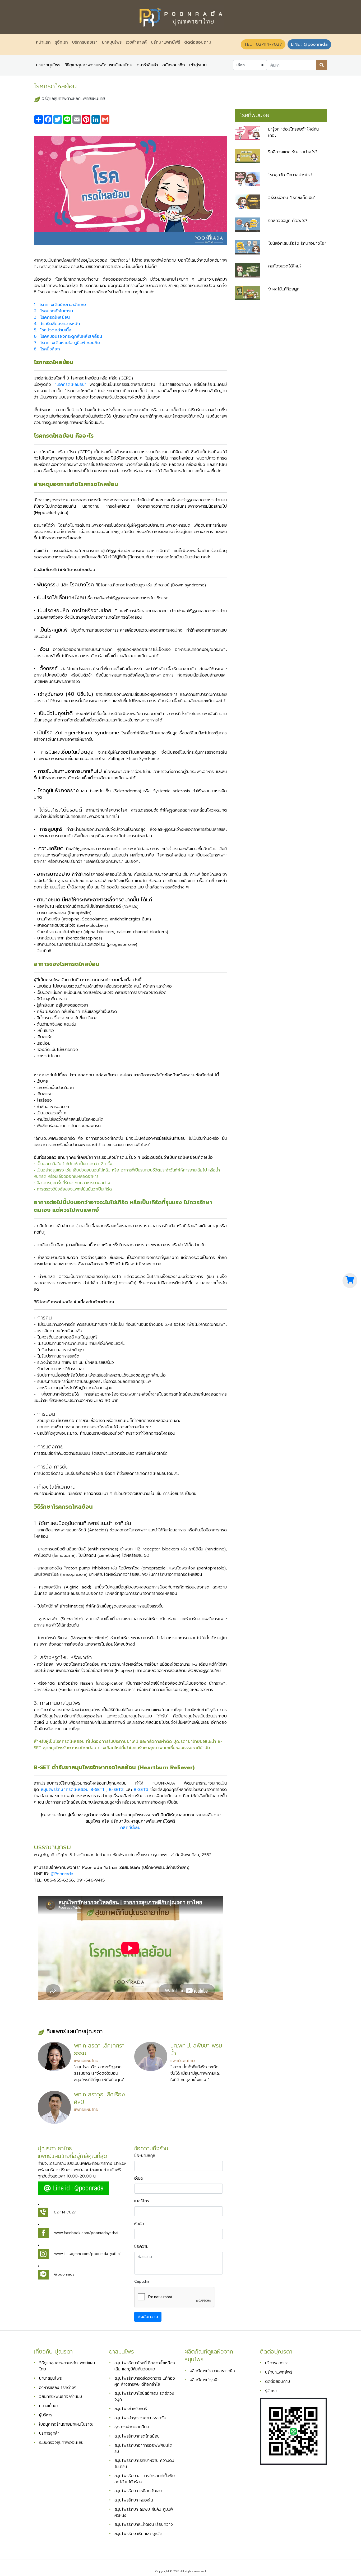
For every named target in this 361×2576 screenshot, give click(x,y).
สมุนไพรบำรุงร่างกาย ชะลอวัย (140, 2418)
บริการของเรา (85, 42)
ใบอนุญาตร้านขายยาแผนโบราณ (66, 2424)
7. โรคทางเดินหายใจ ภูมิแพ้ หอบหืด (68, 343)
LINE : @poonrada (309, 44)
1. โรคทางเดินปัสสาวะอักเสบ (60, 305)
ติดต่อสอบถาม (198, 42)
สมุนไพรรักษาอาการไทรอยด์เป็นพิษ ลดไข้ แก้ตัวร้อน (145, 2479)
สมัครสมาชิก (174, 65)
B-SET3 (141, 1790)
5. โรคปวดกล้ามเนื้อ (53, 330)
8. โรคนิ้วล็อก (47, 349)
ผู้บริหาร (46, 2415)
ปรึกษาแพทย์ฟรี (165, 42)
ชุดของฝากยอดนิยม (132, 2427)
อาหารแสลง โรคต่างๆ (58, 2387)
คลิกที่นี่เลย (130, 1828)
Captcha (142, 2281)
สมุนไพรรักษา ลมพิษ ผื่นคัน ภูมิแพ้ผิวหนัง (144, 2512)
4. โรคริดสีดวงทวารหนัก (57, 324)
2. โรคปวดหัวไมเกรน (53, 311)
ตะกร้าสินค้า (147, 65)
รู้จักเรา (61, 42)
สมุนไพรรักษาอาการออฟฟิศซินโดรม (143, 2448)
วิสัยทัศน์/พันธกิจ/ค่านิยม (61, 2396)
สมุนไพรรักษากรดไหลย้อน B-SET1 (72, 1790)
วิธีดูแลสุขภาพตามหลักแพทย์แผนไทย (98, 65)
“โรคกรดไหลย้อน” (70, 384)
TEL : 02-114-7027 (263, 44)
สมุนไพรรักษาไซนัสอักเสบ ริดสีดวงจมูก (144, 2396)
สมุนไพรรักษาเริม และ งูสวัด (138, 2534)
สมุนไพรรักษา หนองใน (134, 2500)
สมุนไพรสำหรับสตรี (131, 2409)
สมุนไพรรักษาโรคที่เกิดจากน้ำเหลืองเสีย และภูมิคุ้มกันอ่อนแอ (145, 2366)
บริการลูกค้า (49, 2433)
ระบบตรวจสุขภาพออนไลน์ (61, 2442)
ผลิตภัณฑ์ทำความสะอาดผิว (212, 2371)
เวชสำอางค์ (136, 42)
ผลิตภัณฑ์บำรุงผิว (205, 2380)
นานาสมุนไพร (48, 65)
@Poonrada (62, 1874)
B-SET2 (116, 1790)
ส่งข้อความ (148, 2317)
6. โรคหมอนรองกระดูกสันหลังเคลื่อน (68, 336)
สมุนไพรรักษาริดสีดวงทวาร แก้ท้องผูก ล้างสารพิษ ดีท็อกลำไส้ (145, 2381)
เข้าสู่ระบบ (198, 65)
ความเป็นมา (49, 2406)
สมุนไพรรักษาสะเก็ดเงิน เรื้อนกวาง (144, 2524)
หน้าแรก (44, 42)
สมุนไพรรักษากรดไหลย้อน (137, 2436)
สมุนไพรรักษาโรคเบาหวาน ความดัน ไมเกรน (144, 2463)
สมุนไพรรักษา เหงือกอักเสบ (138, 2491)
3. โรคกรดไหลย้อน (52, 317)
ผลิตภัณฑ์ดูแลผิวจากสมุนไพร (209, 2355)
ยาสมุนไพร (112, 42)
